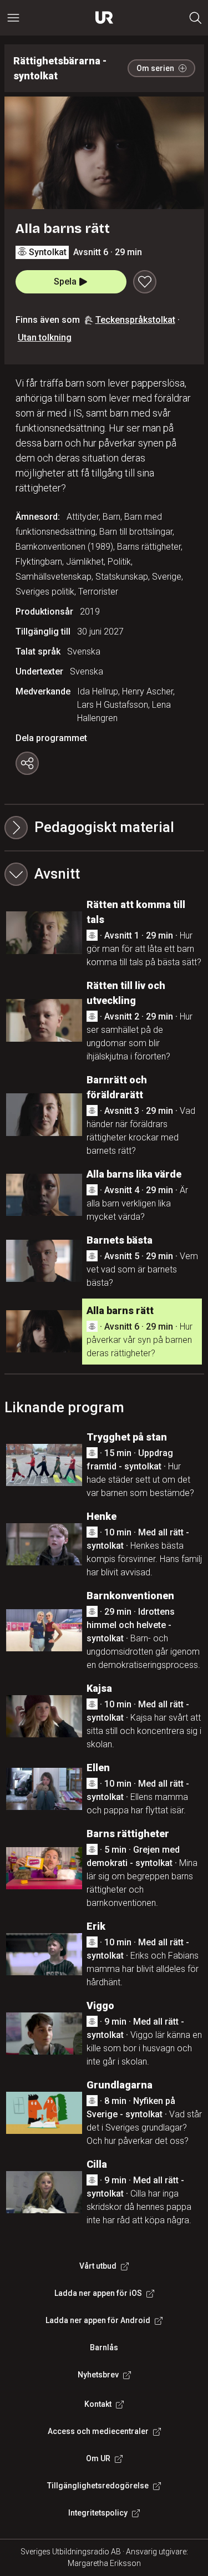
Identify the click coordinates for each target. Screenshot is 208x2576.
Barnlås (104, 2347)
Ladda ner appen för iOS (98, 2293)
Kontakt (98, 2404)
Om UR (98, 2458)
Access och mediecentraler (98, 2431)
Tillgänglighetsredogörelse (98, 2486)
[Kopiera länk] (27, 763)
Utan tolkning (45, 338)
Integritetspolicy (98, 2513)
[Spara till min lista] (145, 282)
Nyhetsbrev (98, 2375)
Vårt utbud (98, 2266)
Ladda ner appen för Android (98, 2320)
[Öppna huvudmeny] (13, 18)
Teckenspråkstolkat (135, 320)
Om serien (155, 68)
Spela (65, 282)
